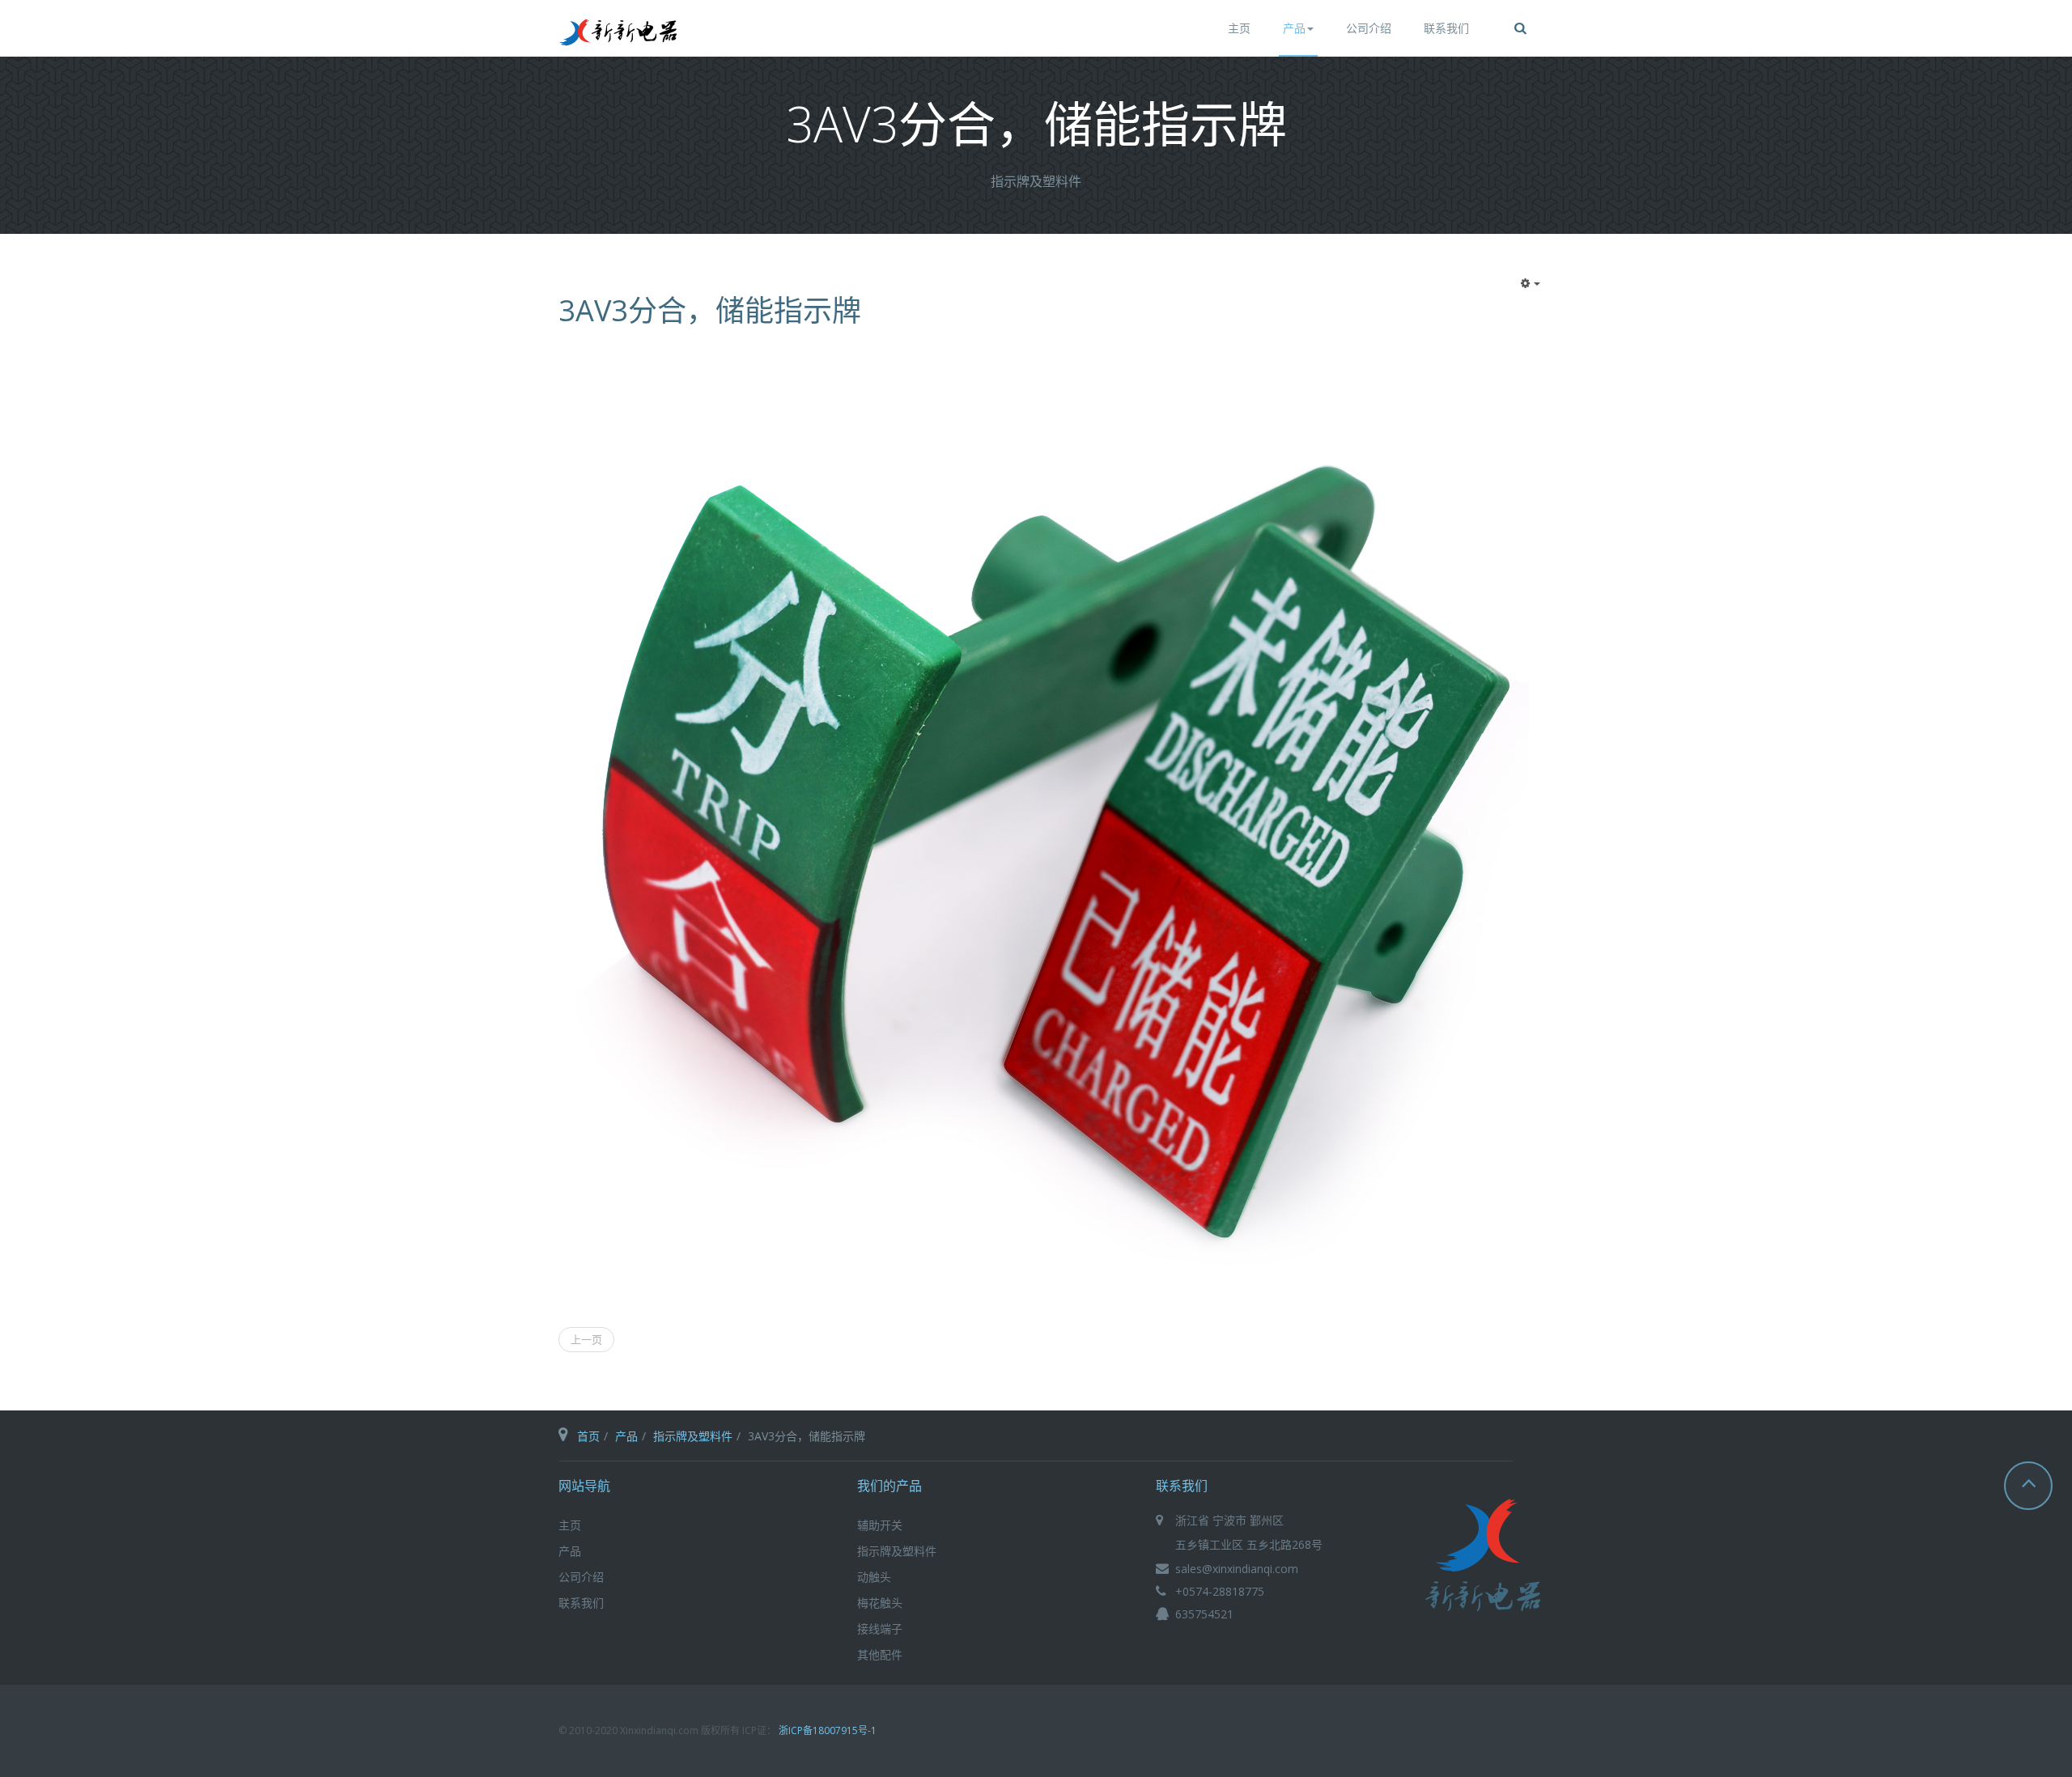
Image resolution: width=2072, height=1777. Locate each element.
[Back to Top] (2028, 1486)
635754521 (1204, 1614)
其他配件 (880, 1654)
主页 (1239, 28)
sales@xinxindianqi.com (1237, 1569)
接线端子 (880, 1629)
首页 (588, 1436)
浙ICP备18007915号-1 (828, 1730)
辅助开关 (880, 1525)
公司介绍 (1369, 28)
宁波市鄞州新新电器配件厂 (1484, 1559)
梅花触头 (880, 1603)
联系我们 (1446, 28)
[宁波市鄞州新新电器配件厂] (619, 32)
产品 (1294, 28)
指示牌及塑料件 (693, 1436)
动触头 (874, 1577)
